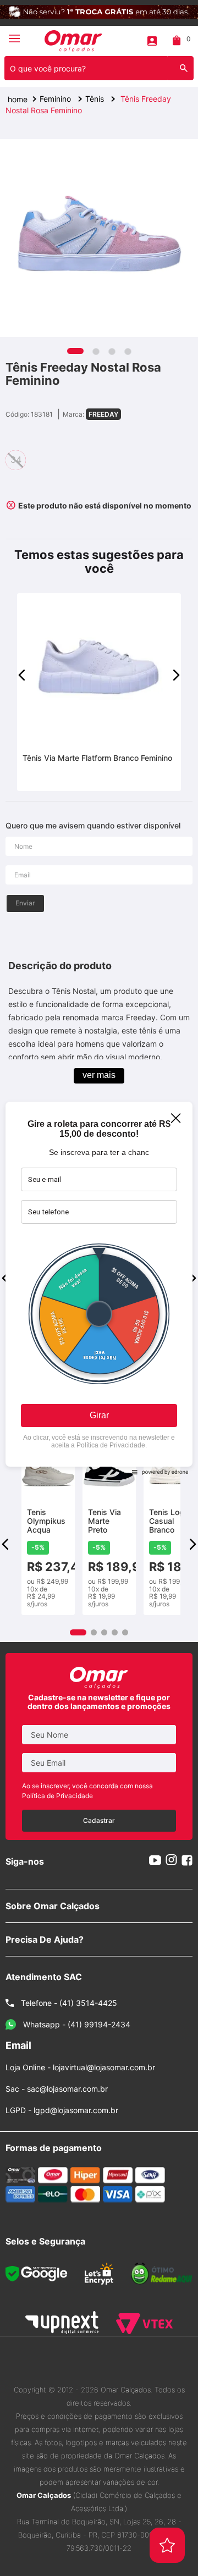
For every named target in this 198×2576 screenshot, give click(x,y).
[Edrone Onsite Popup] (99, 1288)
